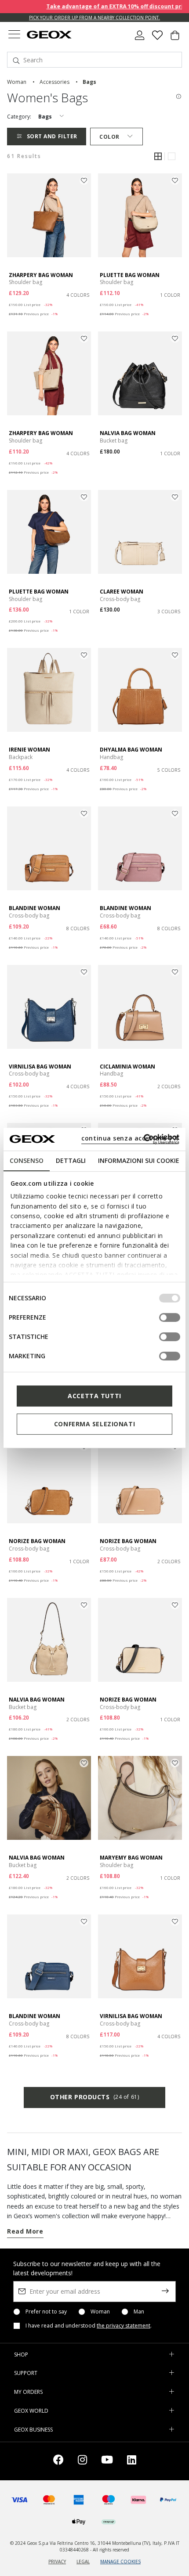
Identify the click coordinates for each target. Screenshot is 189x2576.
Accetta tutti (94, 1396)
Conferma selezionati (94, 1424)
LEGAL (83, 2562)
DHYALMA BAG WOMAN (131, 750)
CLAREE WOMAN (122, 592)
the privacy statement (124, 2326)
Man (139, 2312)
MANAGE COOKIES (120, 2562)
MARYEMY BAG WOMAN (131, 1858)
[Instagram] (82, 2461)
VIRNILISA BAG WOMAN (40, 1067)
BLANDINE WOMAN (35, 908)
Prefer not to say (46, 2312)
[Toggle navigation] (14, 35)
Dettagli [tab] (71, 1160)
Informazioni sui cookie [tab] (139, 1160)
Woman (100, 2312)
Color (109, 137)
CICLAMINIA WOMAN (127, 1067)
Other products (94, 2097)
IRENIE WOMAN (29, 750)
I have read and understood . (89, 2326)
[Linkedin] (132, 2461)
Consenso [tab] (27, 1160)
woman (17, 82)
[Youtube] (107, 2461)
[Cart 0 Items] (175, 39)
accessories (55, 82)
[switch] (170, 1317)
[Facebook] (58, 2461)
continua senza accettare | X (130, 1138)
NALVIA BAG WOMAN (128, 433)
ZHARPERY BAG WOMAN (41, 275)
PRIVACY (57, 2562)
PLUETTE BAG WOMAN (130, 275)
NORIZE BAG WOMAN (37, 1541)
